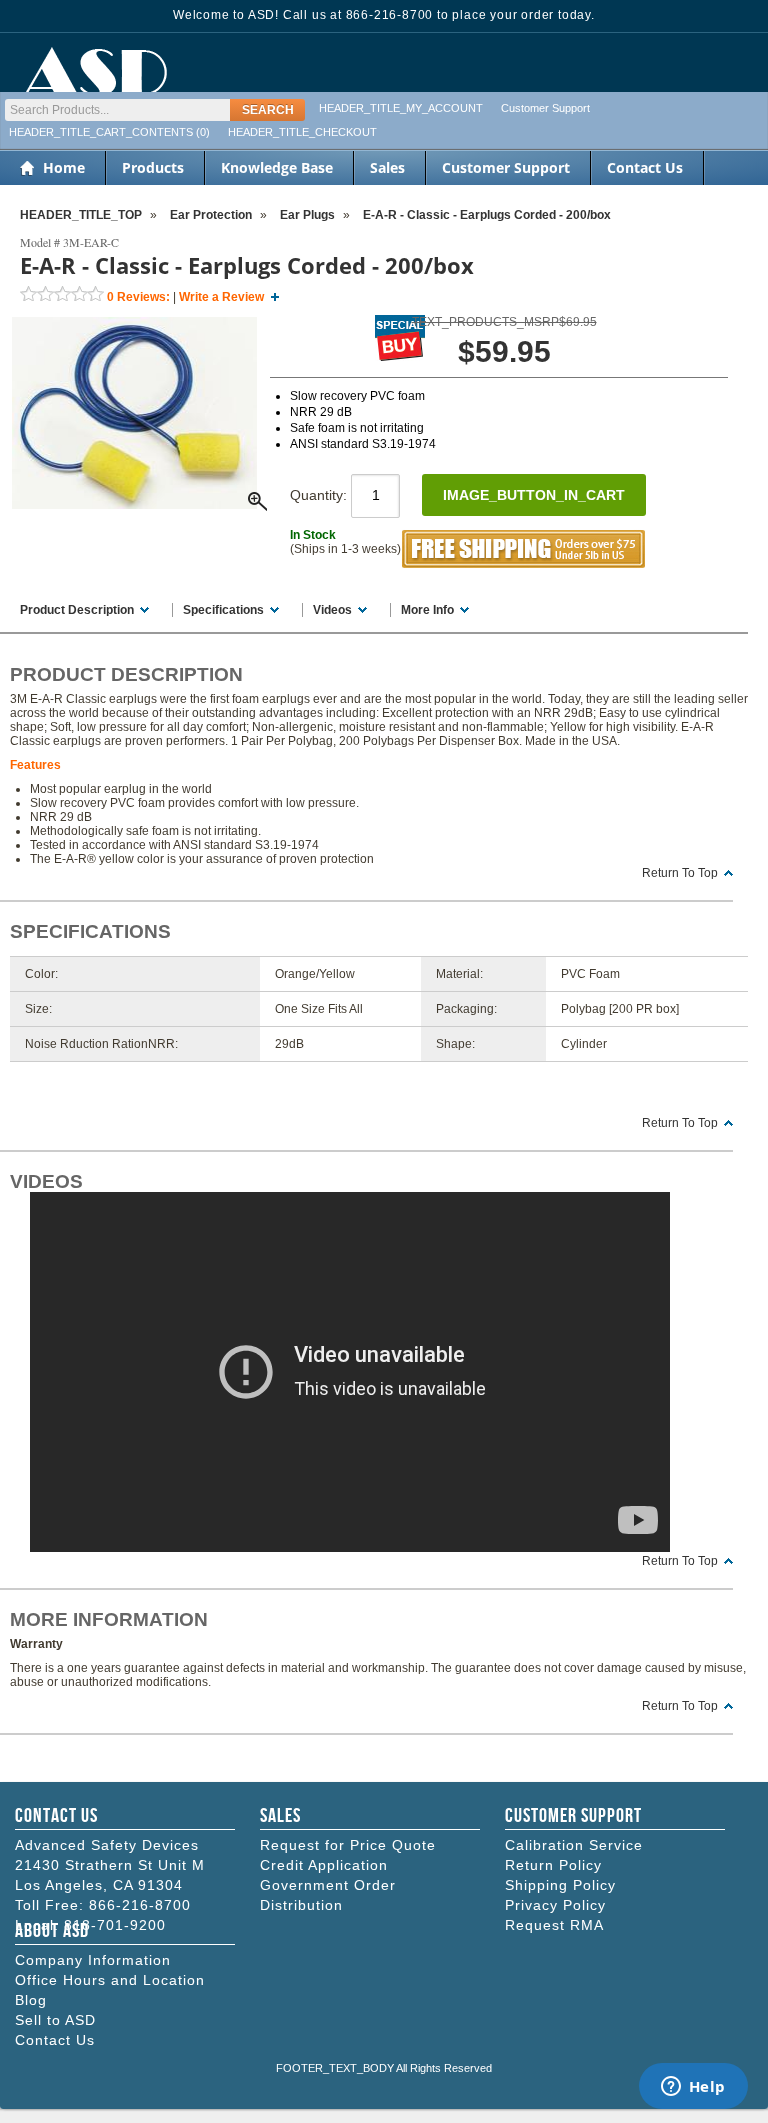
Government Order (328, 1885)
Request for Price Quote (348, 1845)
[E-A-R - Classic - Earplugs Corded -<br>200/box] (134, 505)
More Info (427, 610)
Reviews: (138, 297)
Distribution (301, 1905)
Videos (332, 610)
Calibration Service (574, 1845)
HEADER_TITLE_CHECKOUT (302, 132)
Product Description (77, 610)
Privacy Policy (555, 1905)
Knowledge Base (277, 167)
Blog (31, 2000)
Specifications (223, 610)
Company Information (93, 1960)
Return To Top (680, 873)
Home (64, 167)
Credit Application (324, 1865)
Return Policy (553, 1865)
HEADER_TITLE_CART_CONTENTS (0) (109, 132)
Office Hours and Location (110, 1980)
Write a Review (221, 297)
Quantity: (320, 495)
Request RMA (554, 1925)
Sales (387, 167)
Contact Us (645, 167)
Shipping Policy (560, 1885)
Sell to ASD (55, 2020)
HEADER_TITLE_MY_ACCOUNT (401, 108)
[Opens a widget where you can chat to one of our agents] (693, 2088)
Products (153, 167)
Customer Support (545, 108)
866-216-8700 (140, 1905)
